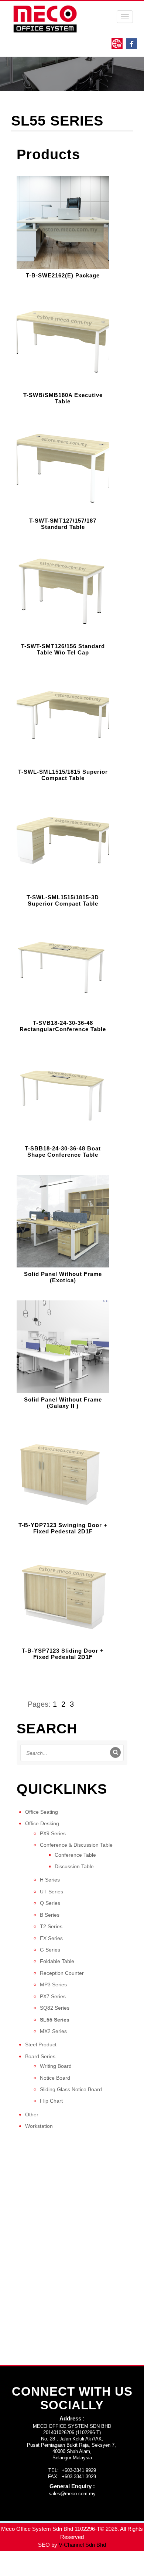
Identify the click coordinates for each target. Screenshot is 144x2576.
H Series (50, 1880)
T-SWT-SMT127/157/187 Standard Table (63, 524)
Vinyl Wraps (111, 2572)
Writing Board (56, 2066)
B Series (50, 1915)
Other (32, 2115)
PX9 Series (53, 1833)
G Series (50, 1950)
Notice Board (55, 2078)
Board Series (40, 2056)
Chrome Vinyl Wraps (69, 2572)
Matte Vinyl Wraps (114, 2564)
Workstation (39, 2126)
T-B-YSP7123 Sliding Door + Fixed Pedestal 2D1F (63, 1654)
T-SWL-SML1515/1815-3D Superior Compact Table (63, 901)
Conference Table (75, 1855)
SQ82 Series (55, 2008)
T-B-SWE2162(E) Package (63, 276)
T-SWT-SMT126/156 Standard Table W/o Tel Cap (63, 649)
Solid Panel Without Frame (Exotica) (63, 1277)
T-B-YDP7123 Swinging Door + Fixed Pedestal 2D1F (63, 1528)
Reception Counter (62, 1973)
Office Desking (42, 1823)
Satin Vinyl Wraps (21, 2572)
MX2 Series (53, 2031)
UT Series (52, 1892)
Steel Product (41, 2045)
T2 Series (51, 1926)
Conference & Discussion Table (76, 1845)
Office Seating (42, 1812)
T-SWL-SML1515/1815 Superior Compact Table (63, 775)
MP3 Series (53, 1985)
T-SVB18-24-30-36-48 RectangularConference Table (63, 1026)
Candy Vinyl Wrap (22, 2564)
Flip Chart (51, 2101)
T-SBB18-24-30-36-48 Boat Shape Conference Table (63, 1152)
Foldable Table (57, 1961)
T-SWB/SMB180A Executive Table (63, 398)
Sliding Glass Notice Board (71, 2089)
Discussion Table (74, 1866)
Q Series (50, 1903)
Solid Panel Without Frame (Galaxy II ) (63, 1403)
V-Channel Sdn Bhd (82, 2545)
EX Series (51, 1938)
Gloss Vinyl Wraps (68, 2564)
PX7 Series (53, 1996)
